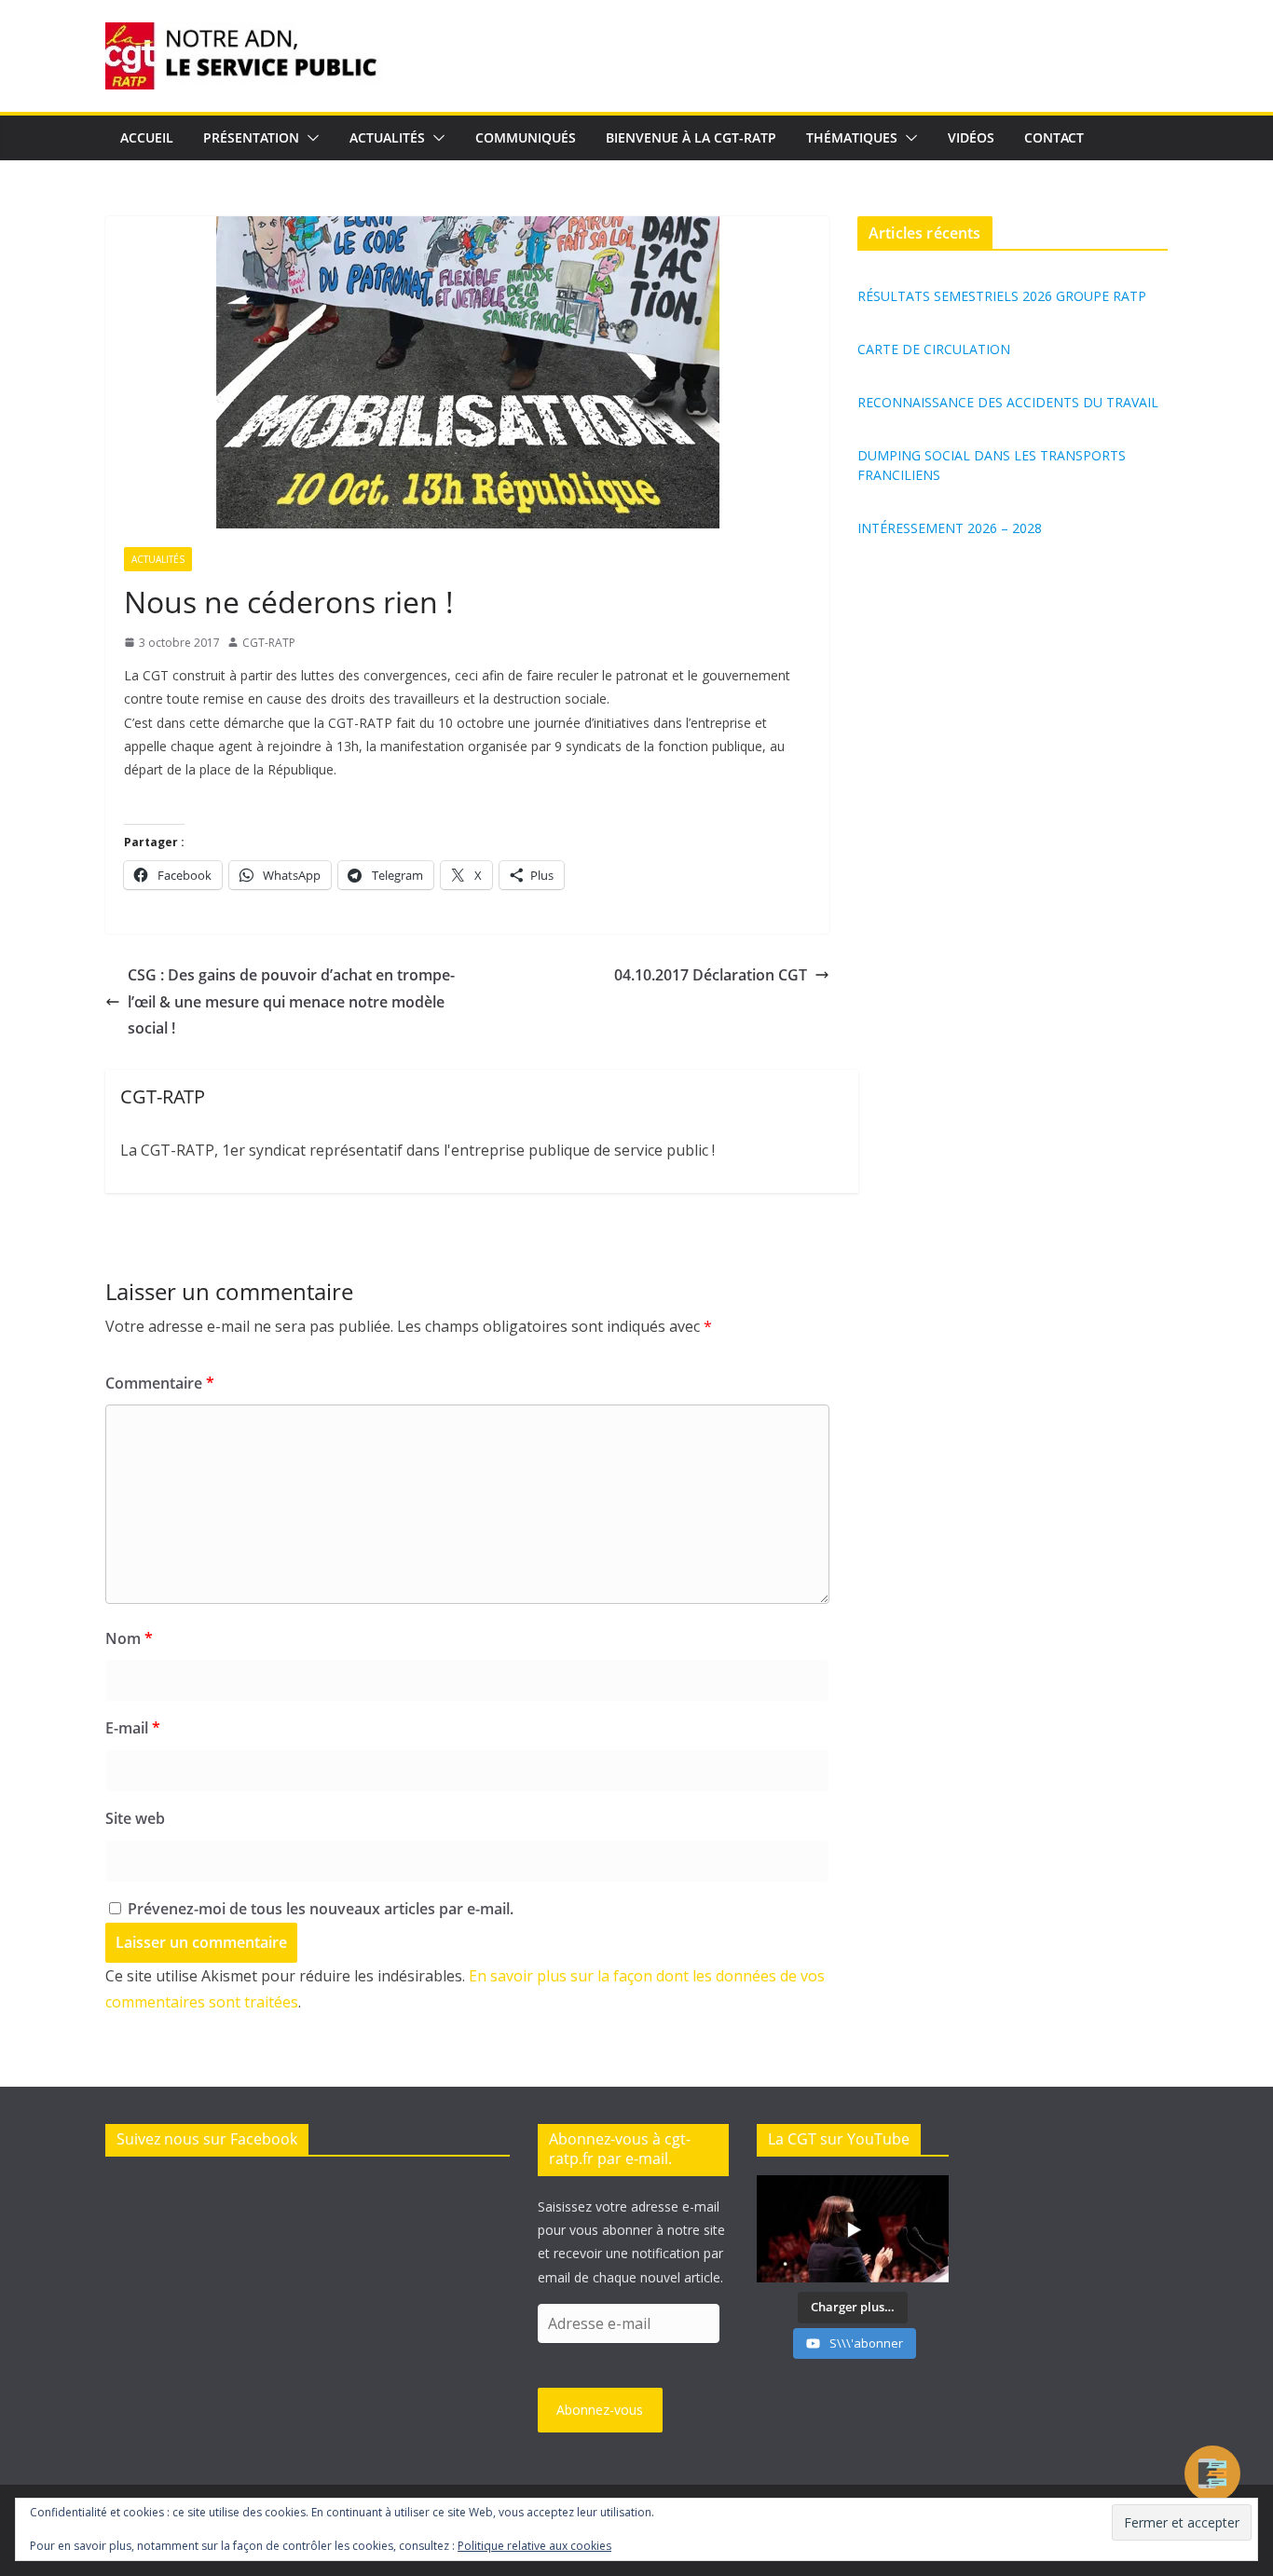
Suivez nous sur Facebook (207, 2139)
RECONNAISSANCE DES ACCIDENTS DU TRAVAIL (1008, 402)
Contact (1054, 137)
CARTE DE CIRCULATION (934, 349)
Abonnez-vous (600, 2410)
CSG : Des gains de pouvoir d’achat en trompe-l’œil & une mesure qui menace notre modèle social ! (291, 1002)
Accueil (147, 137)
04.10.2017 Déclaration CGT (711, 975)
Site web (135, 1818)
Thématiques (852, 137)
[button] (309, 138)
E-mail (133, 1728)
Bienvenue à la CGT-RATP (691, 137)
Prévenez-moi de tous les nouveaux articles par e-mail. (321, 1909)
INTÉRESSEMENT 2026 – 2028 (950, 528)
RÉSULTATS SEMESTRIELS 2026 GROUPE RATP (1002, 296)
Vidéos (971, 137)
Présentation (251, 137)
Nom (129, 1638)
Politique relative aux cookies (534, 2546)
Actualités (387, 137)
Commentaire (160, 1383)
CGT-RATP (269, 643)
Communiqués (526, 137)
